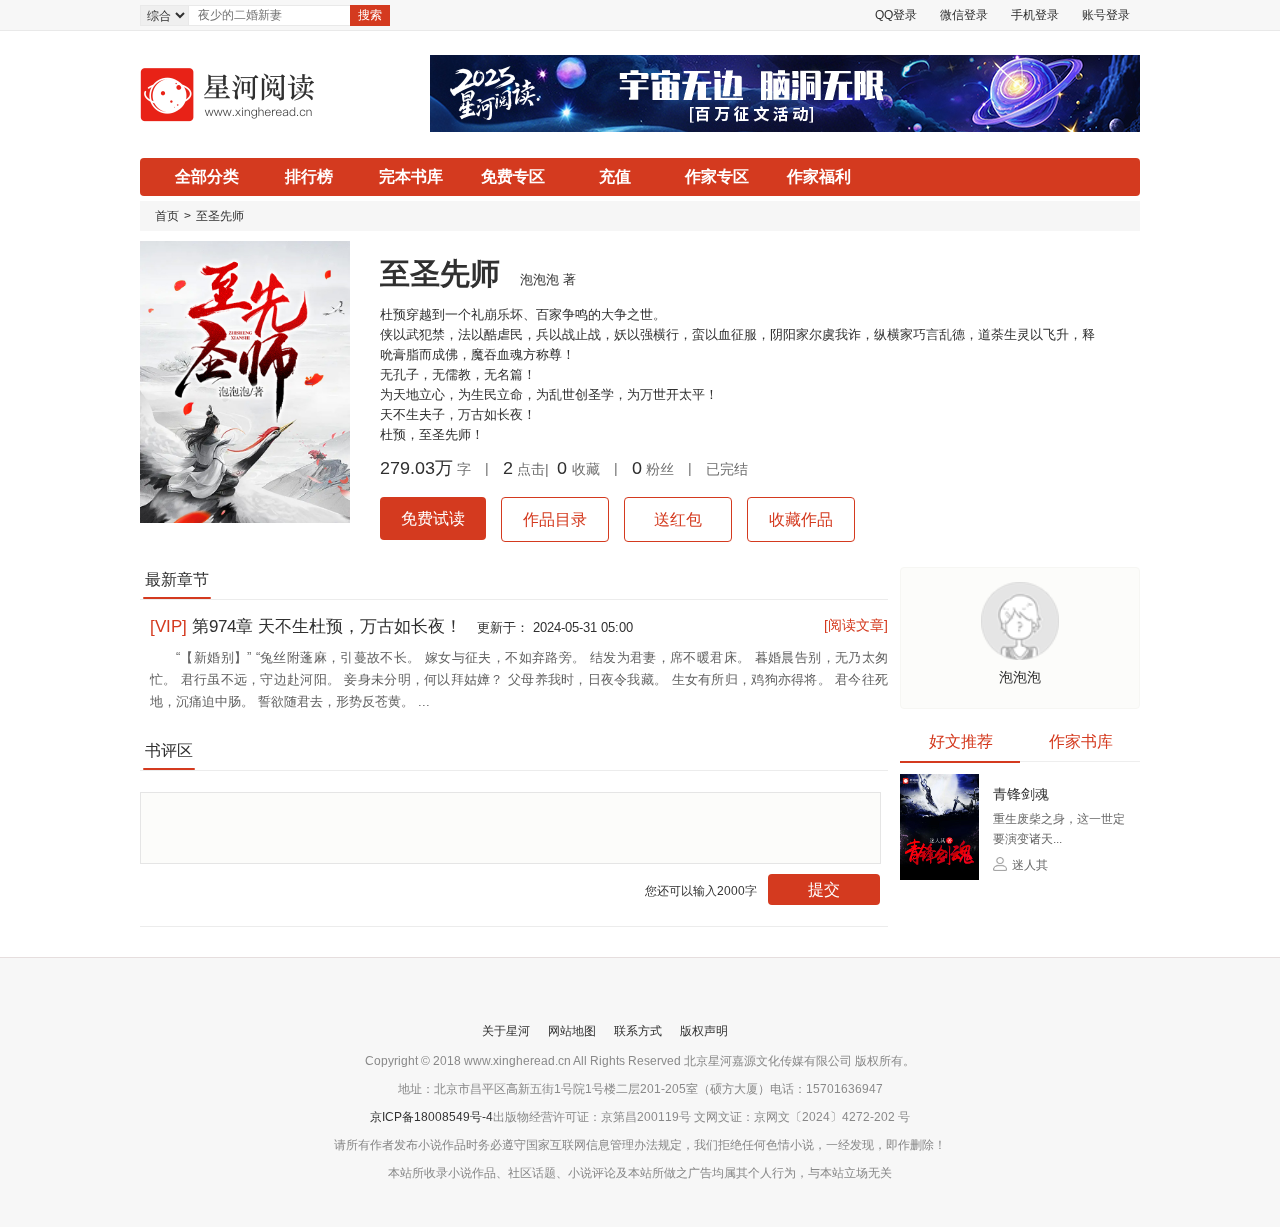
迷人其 (1028, 865)
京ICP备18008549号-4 (431, 1117)
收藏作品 (801, 519)
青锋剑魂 (1021, 794)
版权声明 (704, 1031)
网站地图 (572, 1031)
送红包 (678, 519)
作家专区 (717, 176)
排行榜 (309, 176)
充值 (615, 176)
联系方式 (638, 1031)
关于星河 (506, 1031)
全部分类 (207, 176)
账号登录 (1106, 15)
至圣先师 (220, 216)
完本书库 (411, 176)
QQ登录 (896, 15)
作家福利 (819, 176)
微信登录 (964, 15)
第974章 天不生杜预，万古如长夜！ (308, 626)
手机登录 (1035, 15)
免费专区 (513, 176)
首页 (167, 216)
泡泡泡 (539, 279)
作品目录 (555, 519)
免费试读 (433, 518)
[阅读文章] (856, 625)
